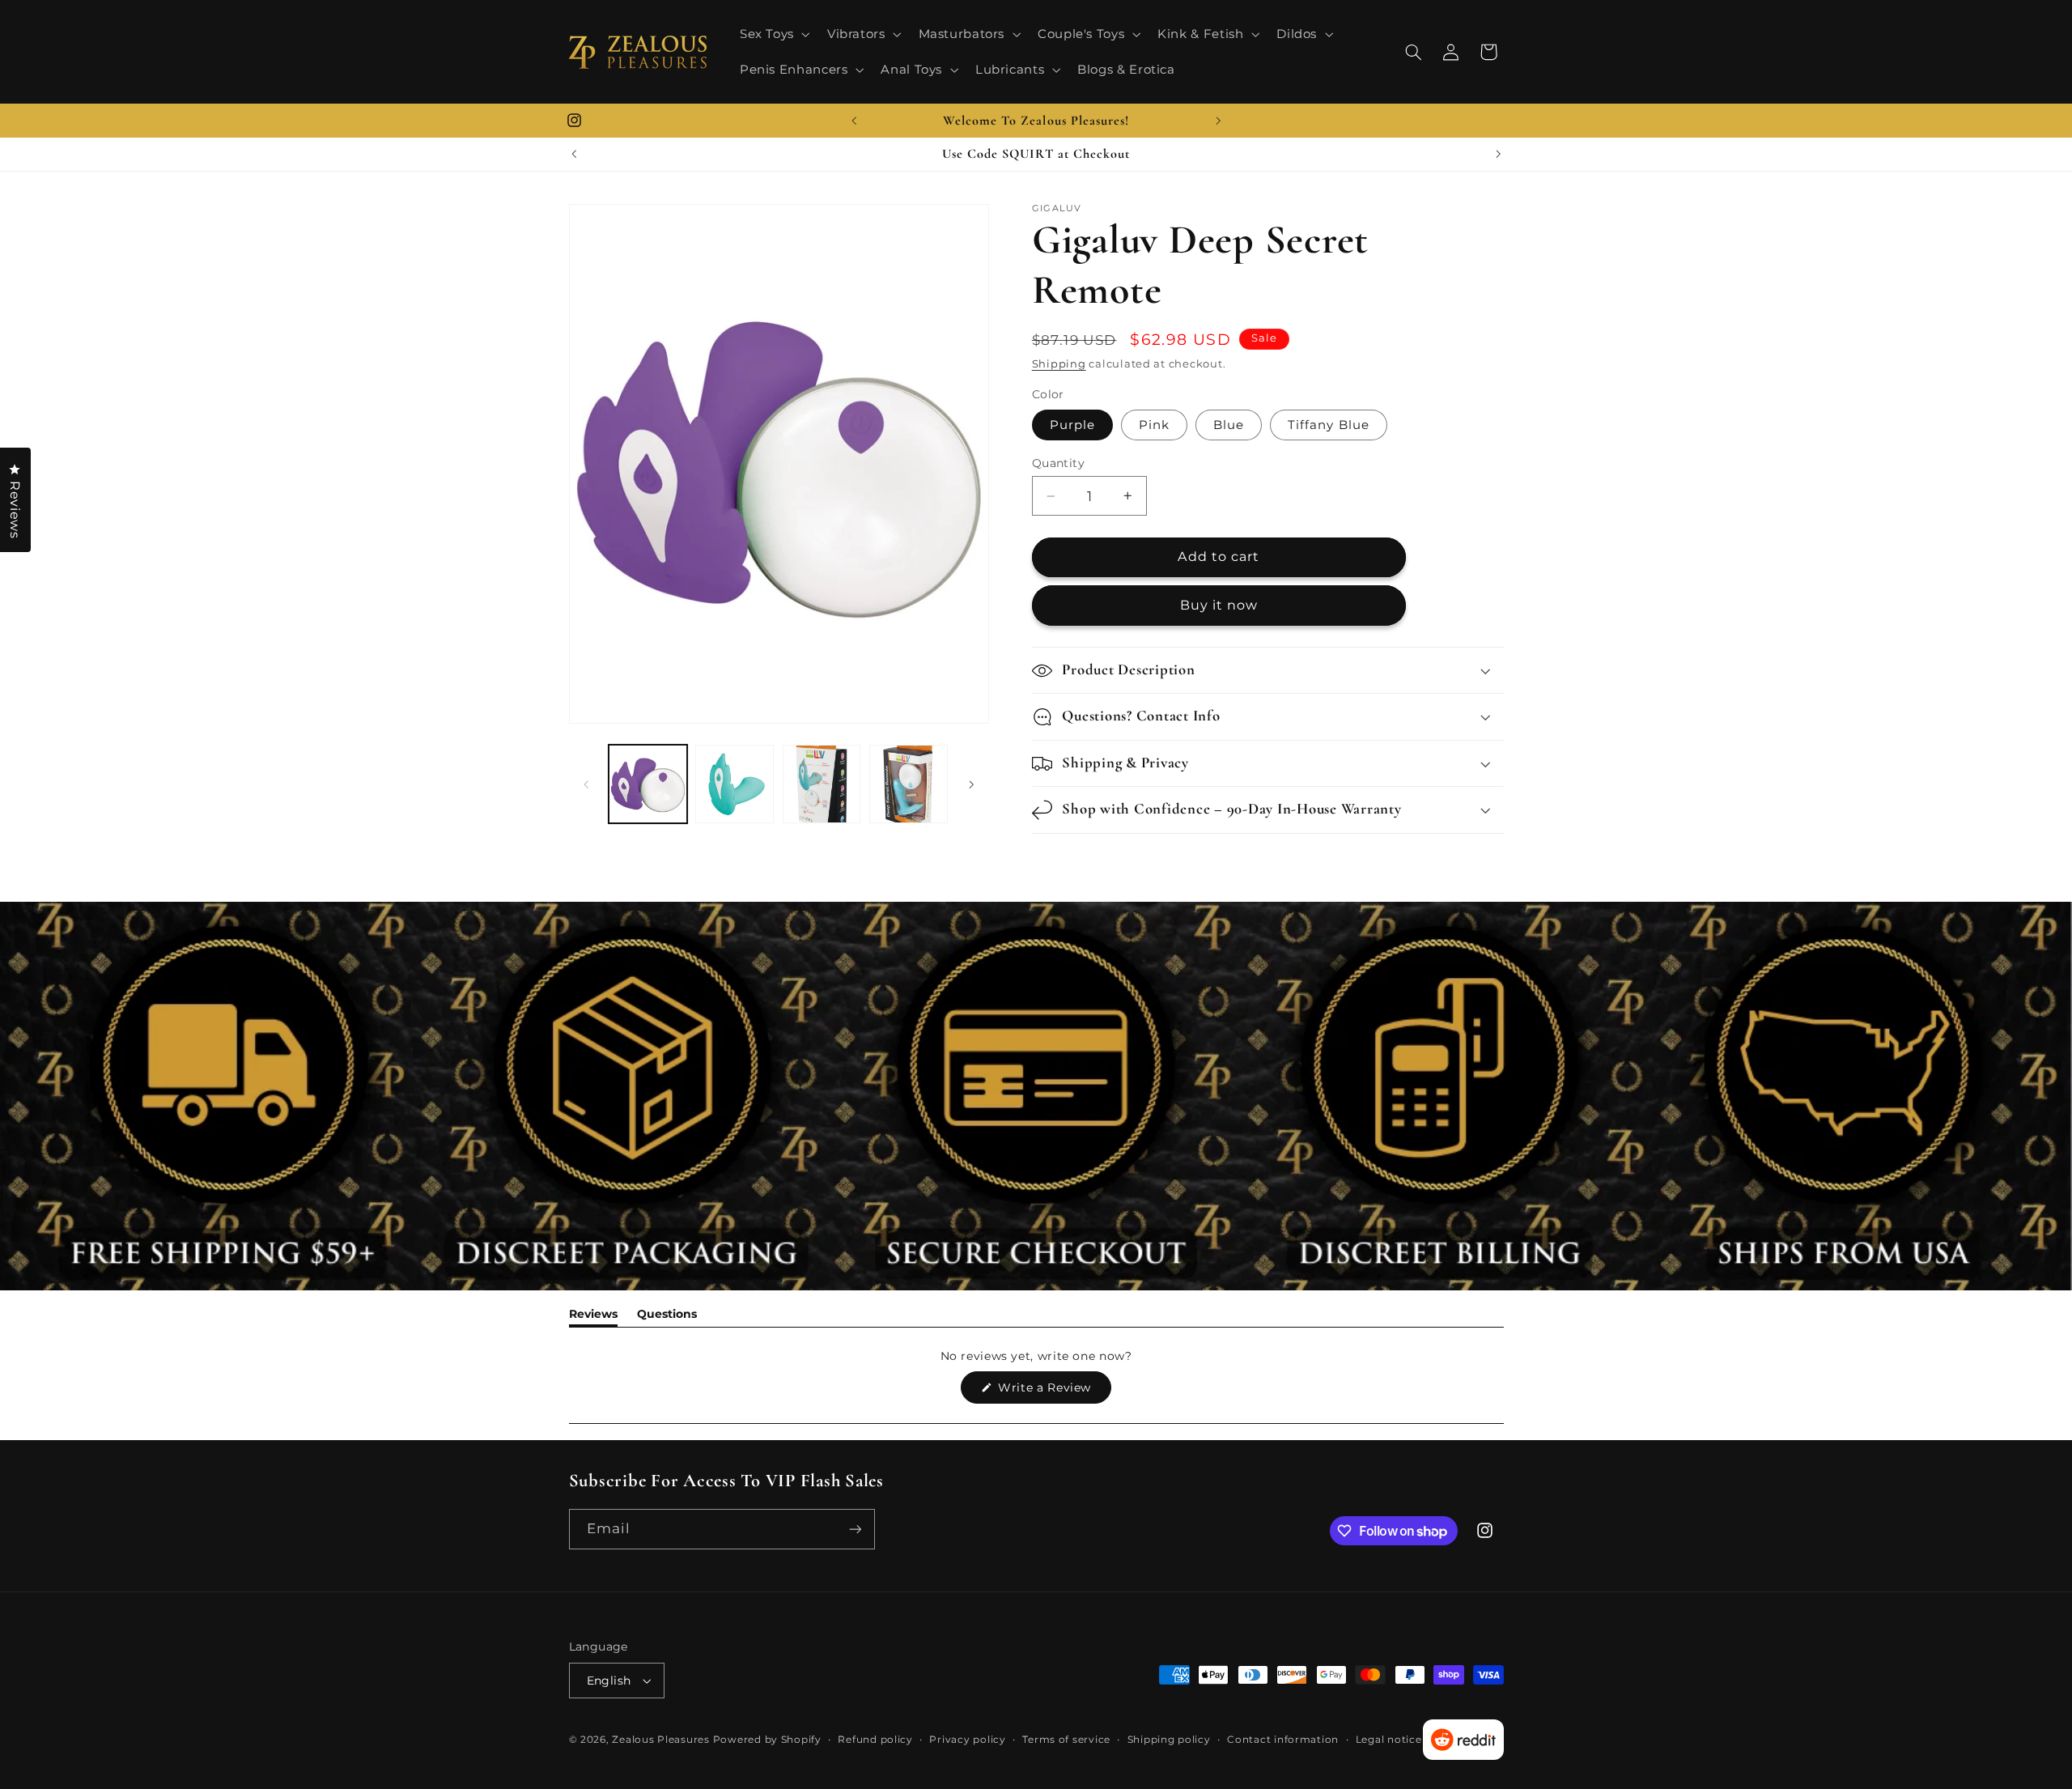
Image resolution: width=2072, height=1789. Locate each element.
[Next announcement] (1218, 121)
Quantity (1058, 463)
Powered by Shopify (767, 1740)
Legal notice (1389, 1740)
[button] (773, 34)
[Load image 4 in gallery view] (822, 784)
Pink (1154, 425)
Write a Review (1053, 1392)
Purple (1072, 425)
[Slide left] (587, 784)
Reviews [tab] (593, 1317)
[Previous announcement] (854, 121)
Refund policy (875, 1740)
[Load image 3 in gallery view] (735, 784)
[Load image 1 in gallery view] (648, 784)
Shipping (1059, 364)
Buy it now (1219, 605)
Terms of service (1066, 1740)
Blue (1229, 425)
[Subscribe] (855, 1529)
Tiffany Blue (1329, 425)
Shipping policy (1169, 1740)
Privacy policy (967, 1740)
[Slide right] (971, 784)
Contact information (1283, 1740)
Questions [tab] (667, 1317)
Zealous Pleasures (662, 1740)
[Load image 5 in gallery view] (909, 784)
